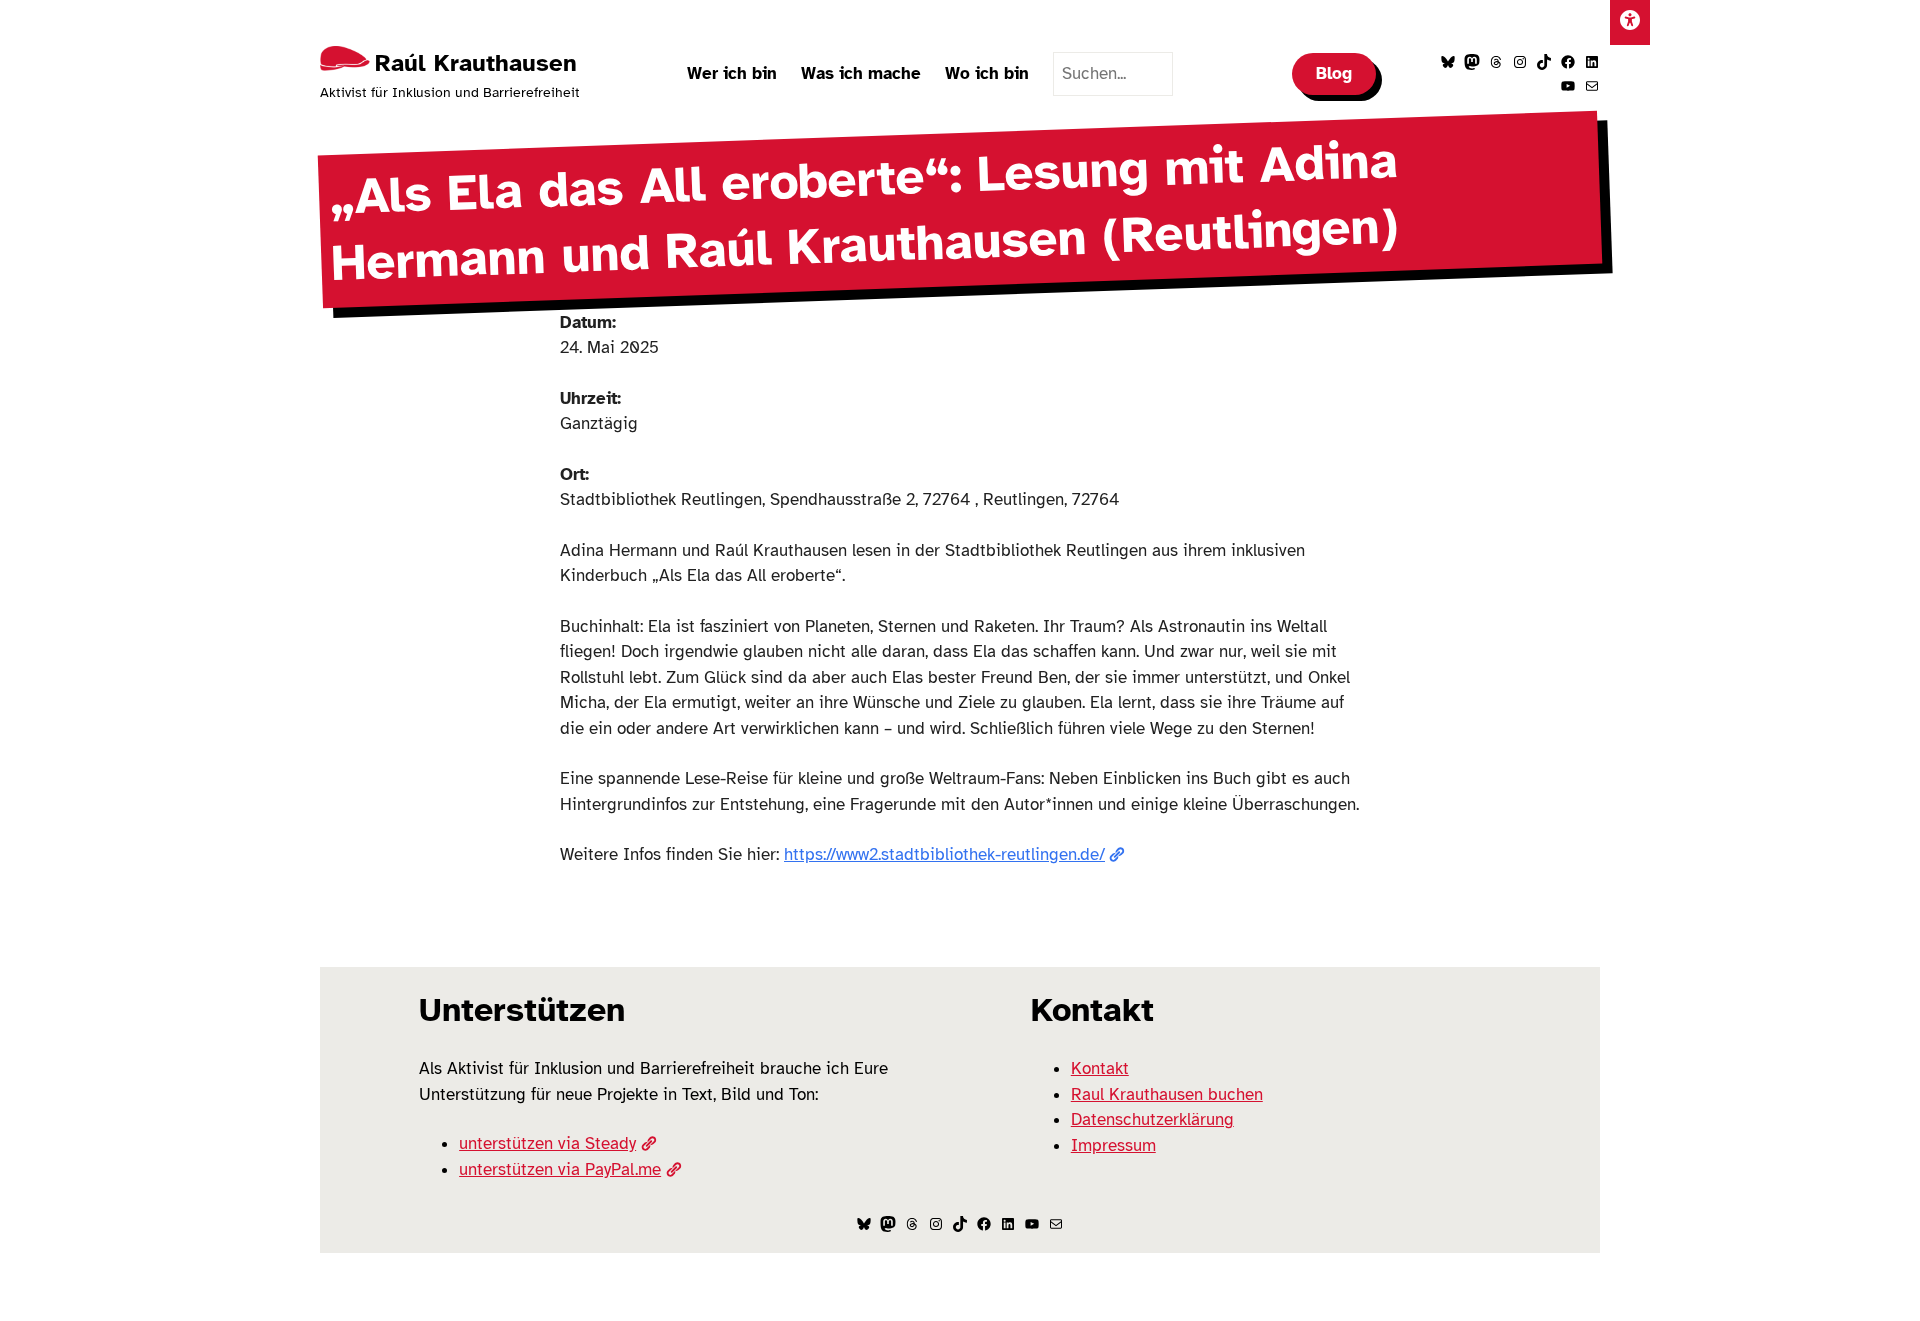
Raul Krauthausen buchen (1167, 1094)
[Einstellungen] (1630, 22)
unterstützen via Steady (547, 1143)
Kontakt (1100, 1068)
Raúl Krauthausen (476, 63)
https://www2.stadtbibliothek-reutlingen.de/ (944, 854)
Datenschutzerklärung (1152, 1119)
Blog (1334, 73)
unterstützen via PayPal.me (560, 1169)
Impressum (1113, 1145)
